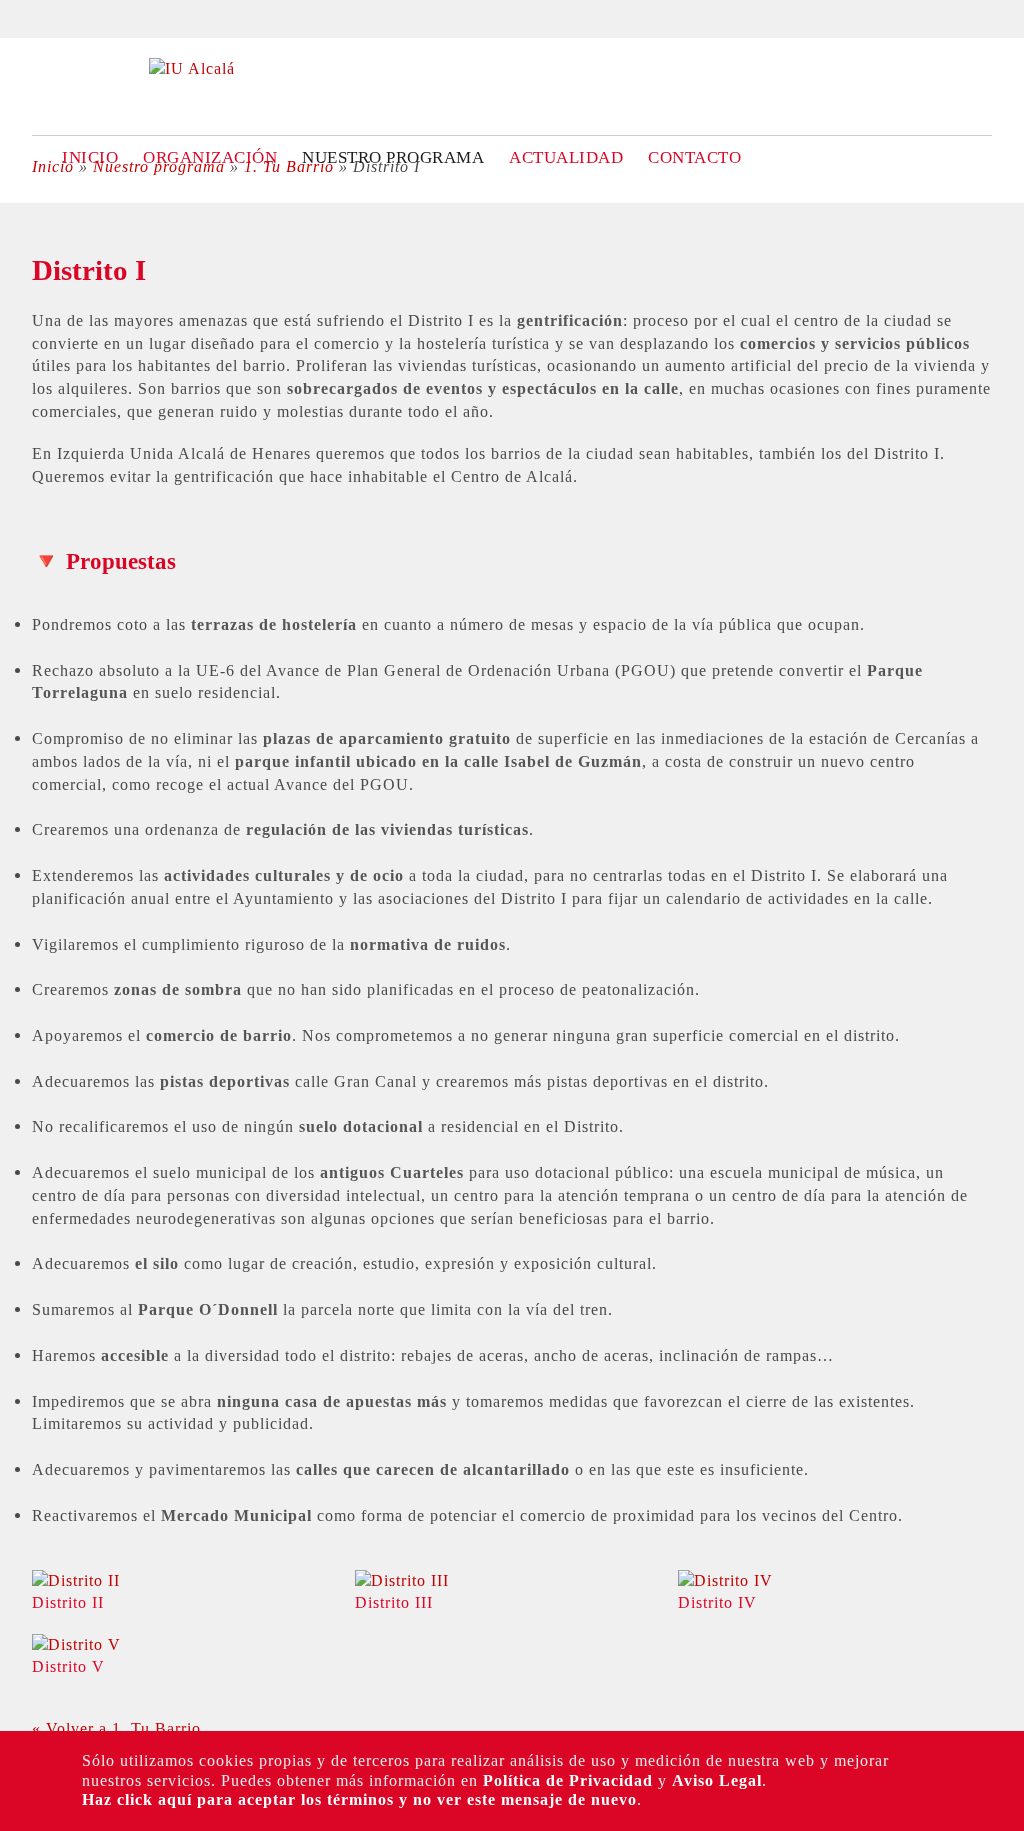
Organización (210, 157)
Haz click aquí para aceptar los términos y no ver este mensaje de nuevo (359, 1799)
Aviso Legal (717, 1780)
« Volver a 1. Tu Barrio (116, 1728)
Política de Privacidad (568, 1780)
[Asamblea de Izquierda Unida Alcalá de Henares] (192, 68)
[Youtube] (27, 359)
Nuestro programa (393, 157)
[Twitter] (27, 207)
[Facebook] (27, 245)
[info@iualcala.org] (27, 397)
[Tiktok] (27, 321)
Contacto (694, 157)
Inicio (90, 157)
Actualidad (566, 157)
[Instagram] (27, 283)
